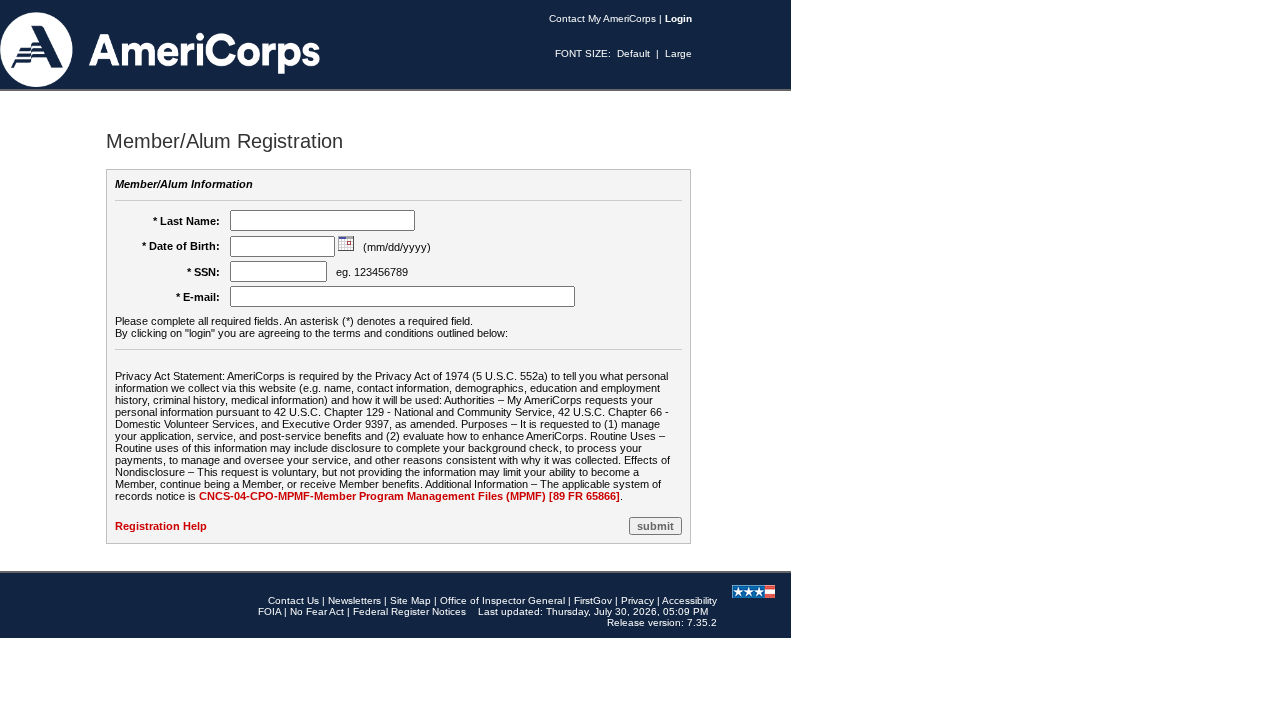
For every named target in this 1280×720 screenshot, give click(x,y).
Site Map (410, 600)
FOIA (269, 611)
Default (633, 53)
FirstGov (593, 600)
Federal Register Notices (409, 611)
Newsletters (354, 600)
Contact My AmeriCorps (602, 18)
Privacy (637, 600)
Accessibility (689, 600)
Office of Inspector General (502, 600)
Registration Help (161, 526)
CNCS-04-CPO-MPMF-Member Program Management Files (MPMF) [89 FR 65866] (409, 496)
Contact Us (293, 600)
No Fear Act (317, 611)
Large (678, 53)
